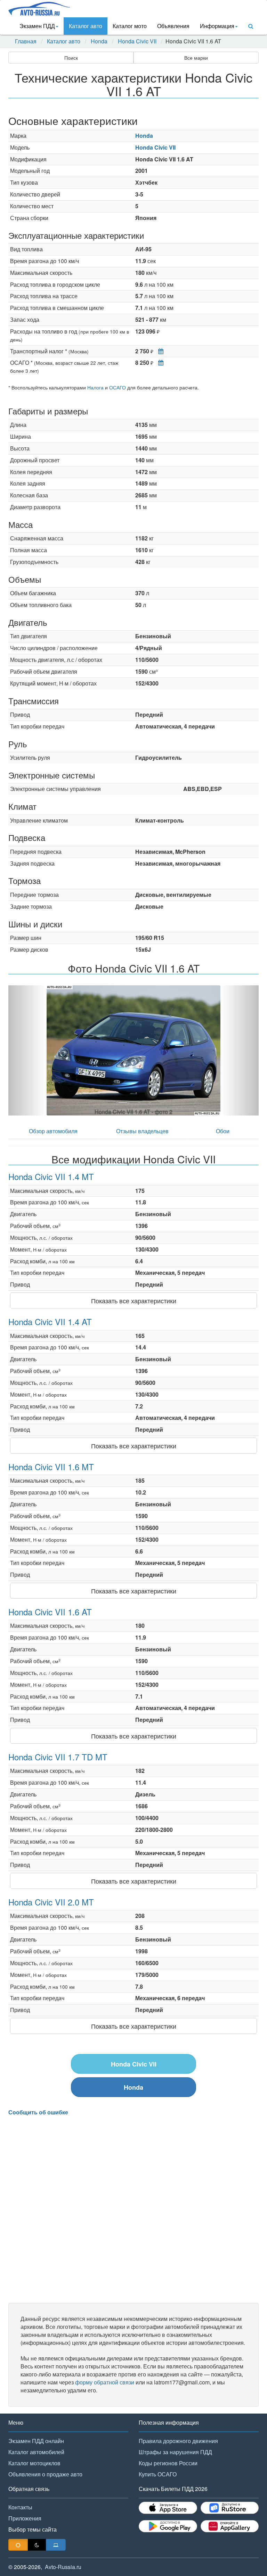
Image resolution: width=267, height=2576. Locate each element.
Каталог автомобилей (36, 2452)
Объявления (173, 26)
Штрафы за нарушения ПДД (175, 2452)
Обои (223, 1131)
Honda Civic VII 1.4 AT (50, 1321)
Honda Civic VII (137, 41)
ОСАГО (118, 387)
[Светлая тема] (18, 2545)
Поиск (71, 58)
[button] (27, 1050)
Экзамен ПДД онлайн (36, 2441)
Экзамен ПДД (37, 26)
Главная (26, 41)
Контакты (20, 2507)
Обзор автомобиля (53, 1131)
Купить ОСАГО (158, 2474)
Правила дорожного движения (178, 2441)
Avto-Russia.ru (63, 2567)
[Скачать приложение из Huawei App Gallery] (230, 2526)
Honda (99, 41)
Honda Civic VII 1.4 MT (51, 1176)
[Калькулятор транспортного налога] (159, 351)
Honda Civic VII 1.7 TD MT (58, 1757)
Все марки (196, 58)
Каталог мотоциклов (34, 2463)
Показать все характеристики (134, 1300)
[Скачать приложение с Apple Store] (168, 2508)
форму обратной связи (105, 2382)
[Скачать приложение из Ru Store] (230, 2508)
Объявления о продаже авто (45, 2474)
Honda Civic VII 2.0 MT (51, 1902)
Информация (217, 26)
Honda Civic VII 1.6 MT (51, 1467)
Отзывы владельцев (142, 1131)
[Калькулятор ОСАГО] (159, 363)
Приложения (25, 2518)
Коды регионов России (168, 2463)
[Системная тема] (56, 2545)
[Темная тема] (37, 2545)
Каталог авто (86, 26)
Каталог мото (130, 26)
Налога (95, 387)
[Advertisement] (133, 2209)
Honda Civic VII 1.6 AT (50, 1612)
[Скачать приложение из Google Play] (168, 2526)
